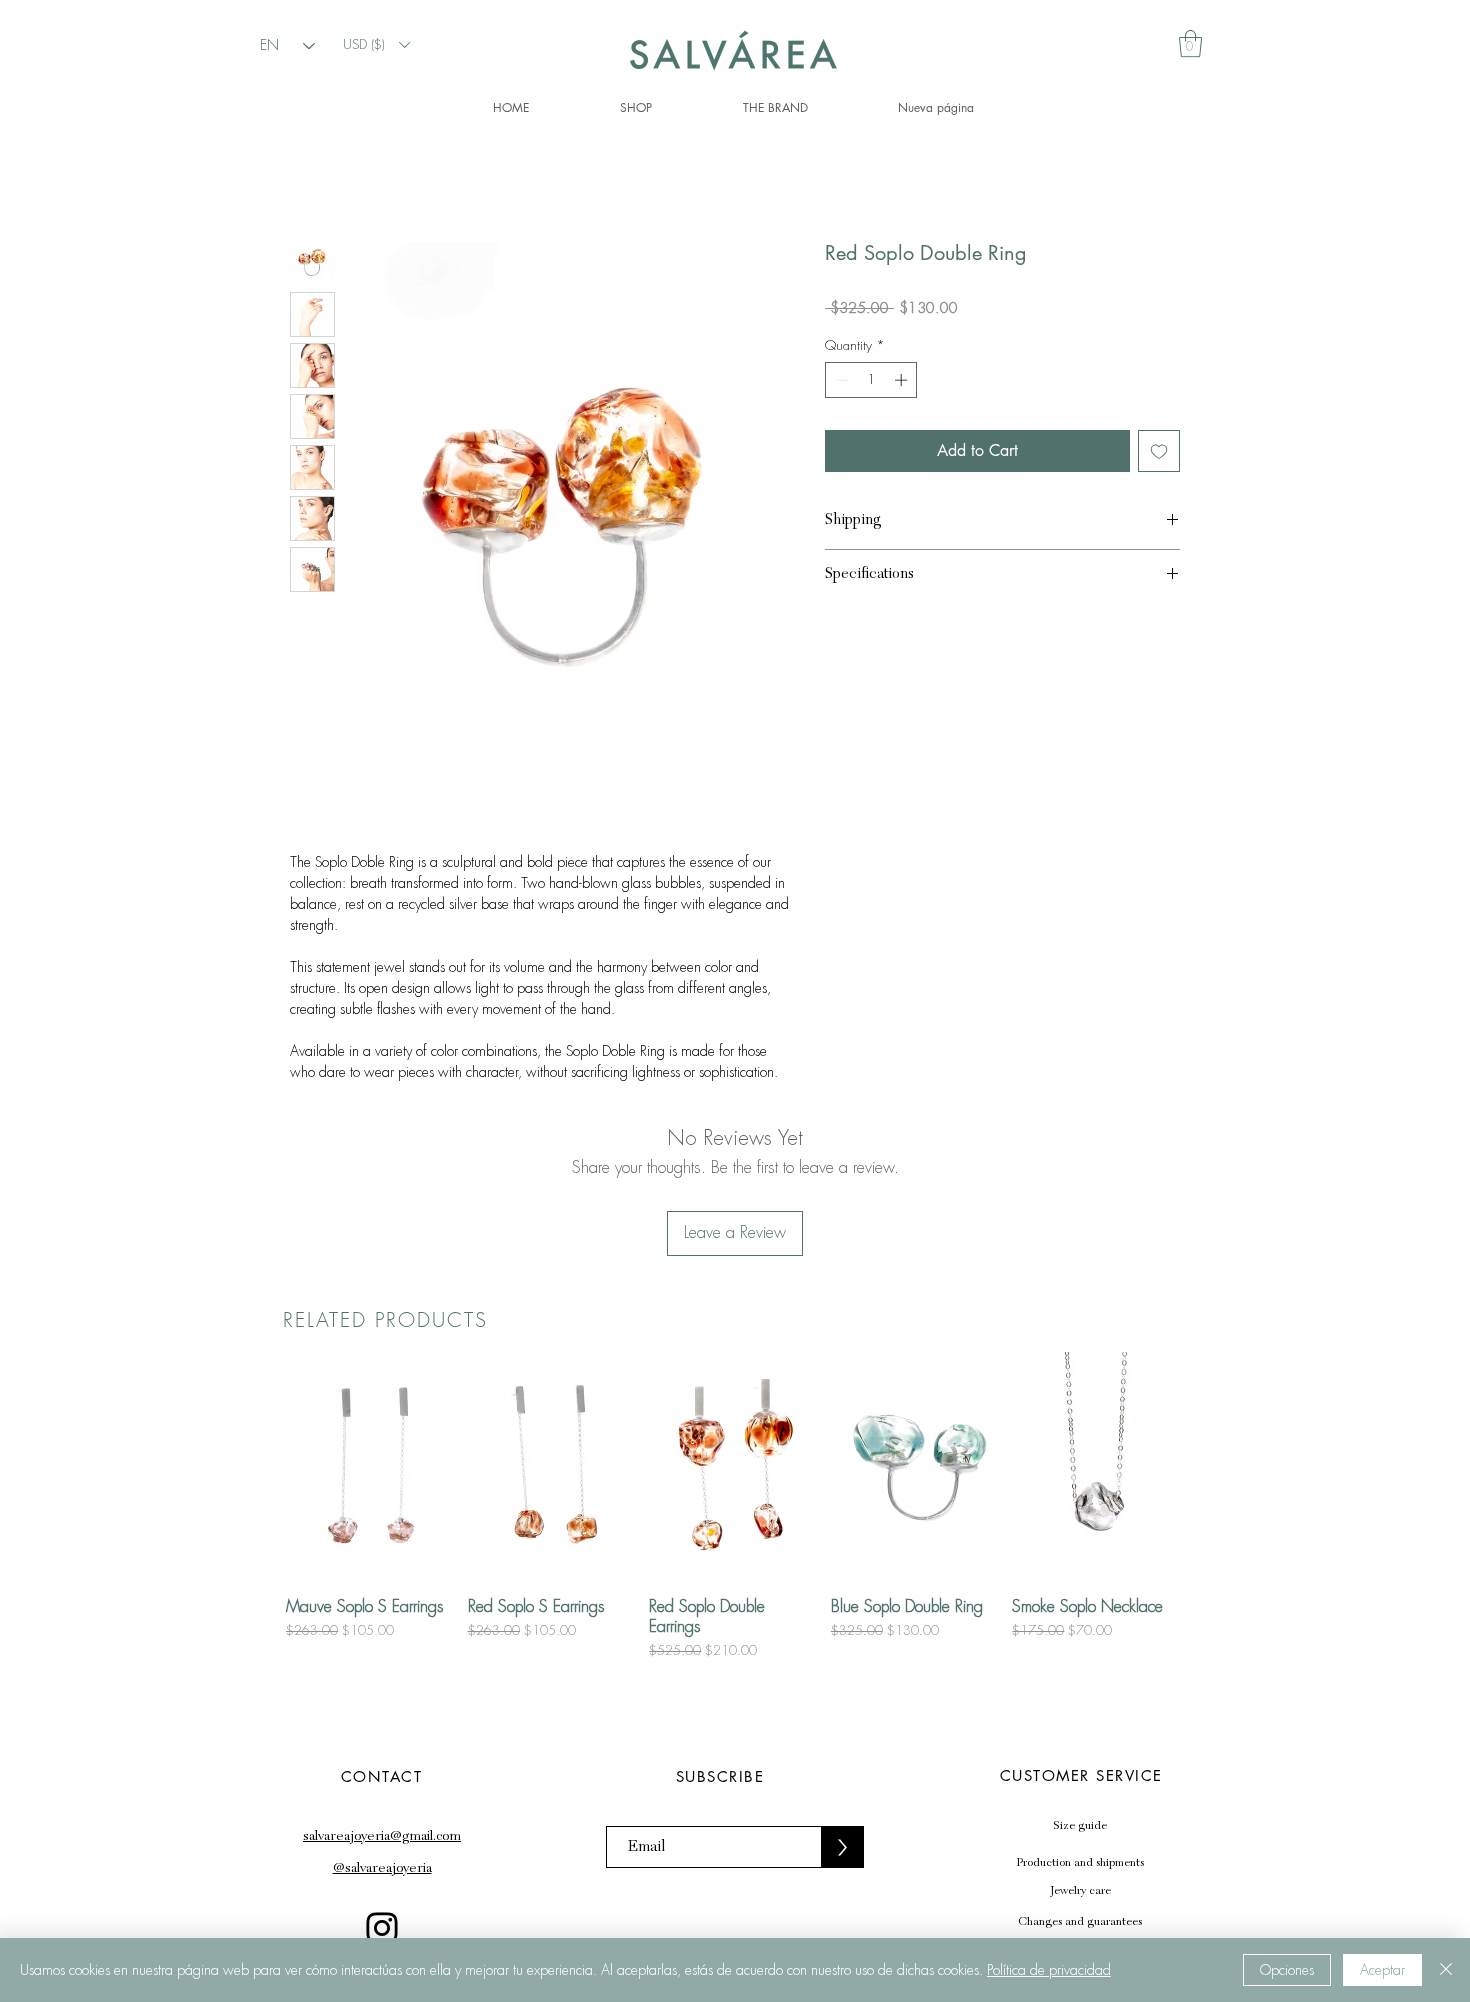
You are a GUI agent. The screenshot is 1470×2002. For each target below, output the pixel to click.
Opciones (1287, 1970)
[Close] (1446, 1970)
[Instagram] (382, 1928)
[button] (376, 44)
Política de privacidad (1049, 1970)
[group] (735, 1506)
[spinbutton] (871, 380)
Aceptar (1382, 1970)
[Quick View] (372, 1466)
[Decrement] (840, 380)
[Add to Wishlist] (1159, 451)
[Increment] (903, 380)
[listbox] (376, 44)
